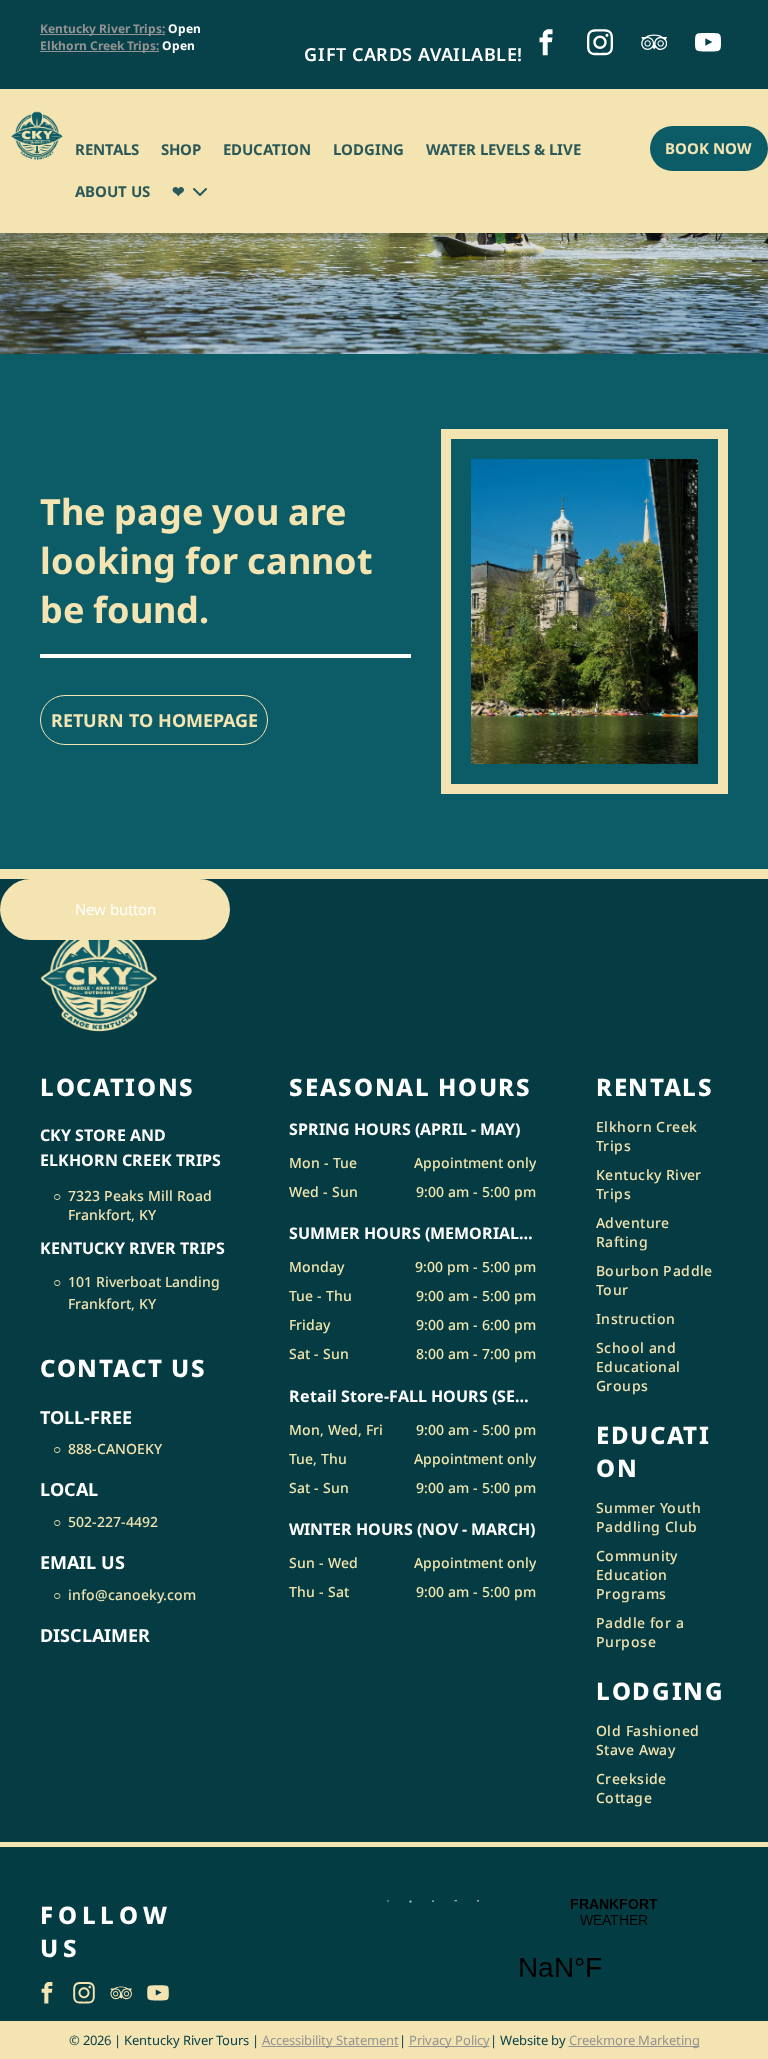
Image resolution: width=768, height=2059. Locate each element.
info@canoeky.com (132, 1594)
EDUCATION (267, 149)
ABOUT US (112, 191)
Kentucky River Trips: (102, 28)
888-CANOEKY (115, 1448)
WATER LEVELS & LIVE (503, 149)
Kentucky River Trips (132, 1248)
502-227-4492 (113, 1521)
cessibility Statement (337, 2040)
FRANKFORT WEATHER (613, 1952)
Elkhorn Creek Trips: (99, 45)
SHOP (181, 149)
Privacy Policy (449, 2040)
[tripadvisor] (654, 44)
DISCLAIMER (95, 1635)
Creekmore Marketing (634, 2040)
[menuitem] (413, 54)
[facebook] (546, 44)
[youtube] (708, 44)
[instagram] (600, 44)
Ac (269, 2040)
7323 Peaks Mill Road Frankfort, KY (140, 1205)
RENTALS (107, 149)
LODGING (368, 149)
